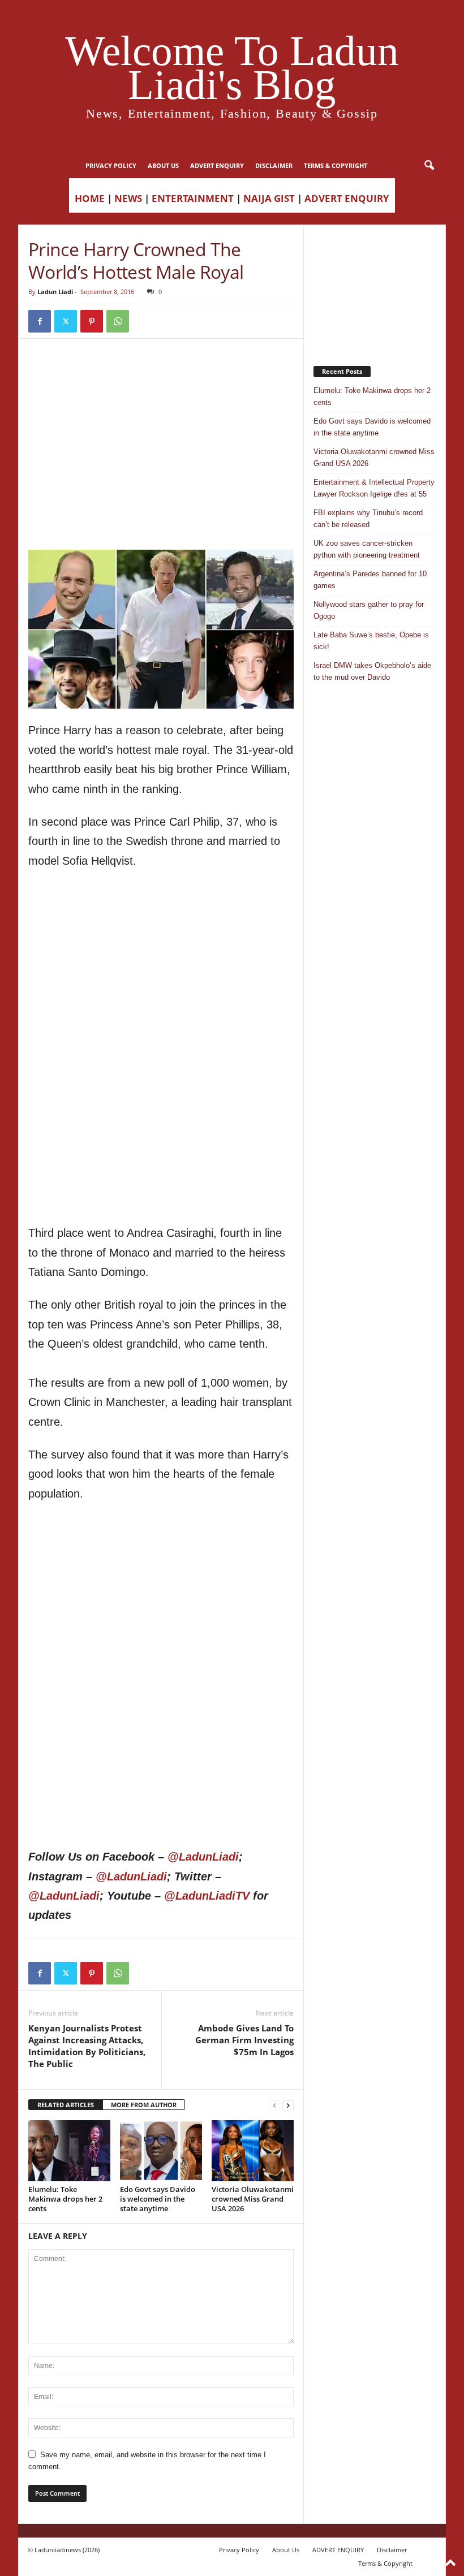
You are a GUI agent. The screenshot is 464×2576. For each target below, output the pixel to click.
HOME (90, 198)
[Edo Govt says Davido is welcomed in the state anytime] (161, 2151)
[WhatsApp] (118, 321)
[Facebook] (40, 321)
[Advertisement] (161, 377)
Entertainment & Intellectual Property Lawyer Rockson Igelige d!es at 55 (374, 488)
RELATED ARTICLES (66, 2105)
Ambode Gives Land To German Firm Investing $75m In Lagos (244, 2040)
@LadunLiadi (203, 1857)
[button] (429, 166)
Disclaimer (274, 165)
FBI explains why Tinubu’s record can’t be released (368, 519)
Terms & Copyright (336, 165)
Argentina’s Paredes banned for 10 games (370, 580)
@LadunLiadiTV (207, 1896)
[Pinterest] (92, 321)
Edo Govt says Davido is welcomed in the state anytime (158, 2199)
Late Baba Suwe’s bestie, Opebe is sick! (371, 641)
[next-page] (288, 2105)
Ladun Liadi (55, 292)
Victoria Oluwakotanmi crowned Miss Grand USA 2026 (253, 2199)
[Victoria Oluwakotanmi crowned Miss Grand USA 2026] (253, 2151)
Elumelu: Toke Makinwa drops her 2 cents (65, 2199)
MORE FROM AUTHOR (144, 2105)
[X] (66, 321)
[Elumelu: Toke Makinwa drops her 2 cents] (69, 2151)
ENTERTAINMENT (193, 198)
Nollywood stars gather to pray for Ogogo (369, 610)
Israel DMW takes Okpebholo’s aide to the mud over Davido (372, 671)
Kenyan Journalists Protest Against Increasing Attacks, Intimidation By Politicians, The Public (87, 2046)
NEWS (128, 198)
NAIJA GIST (269, 198)
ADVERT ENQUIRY (217, 165)
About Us (163, 165)
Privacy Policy (111, 165)
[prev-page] (274, 2105)
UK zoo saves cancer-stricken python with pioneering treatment (367, 549)
